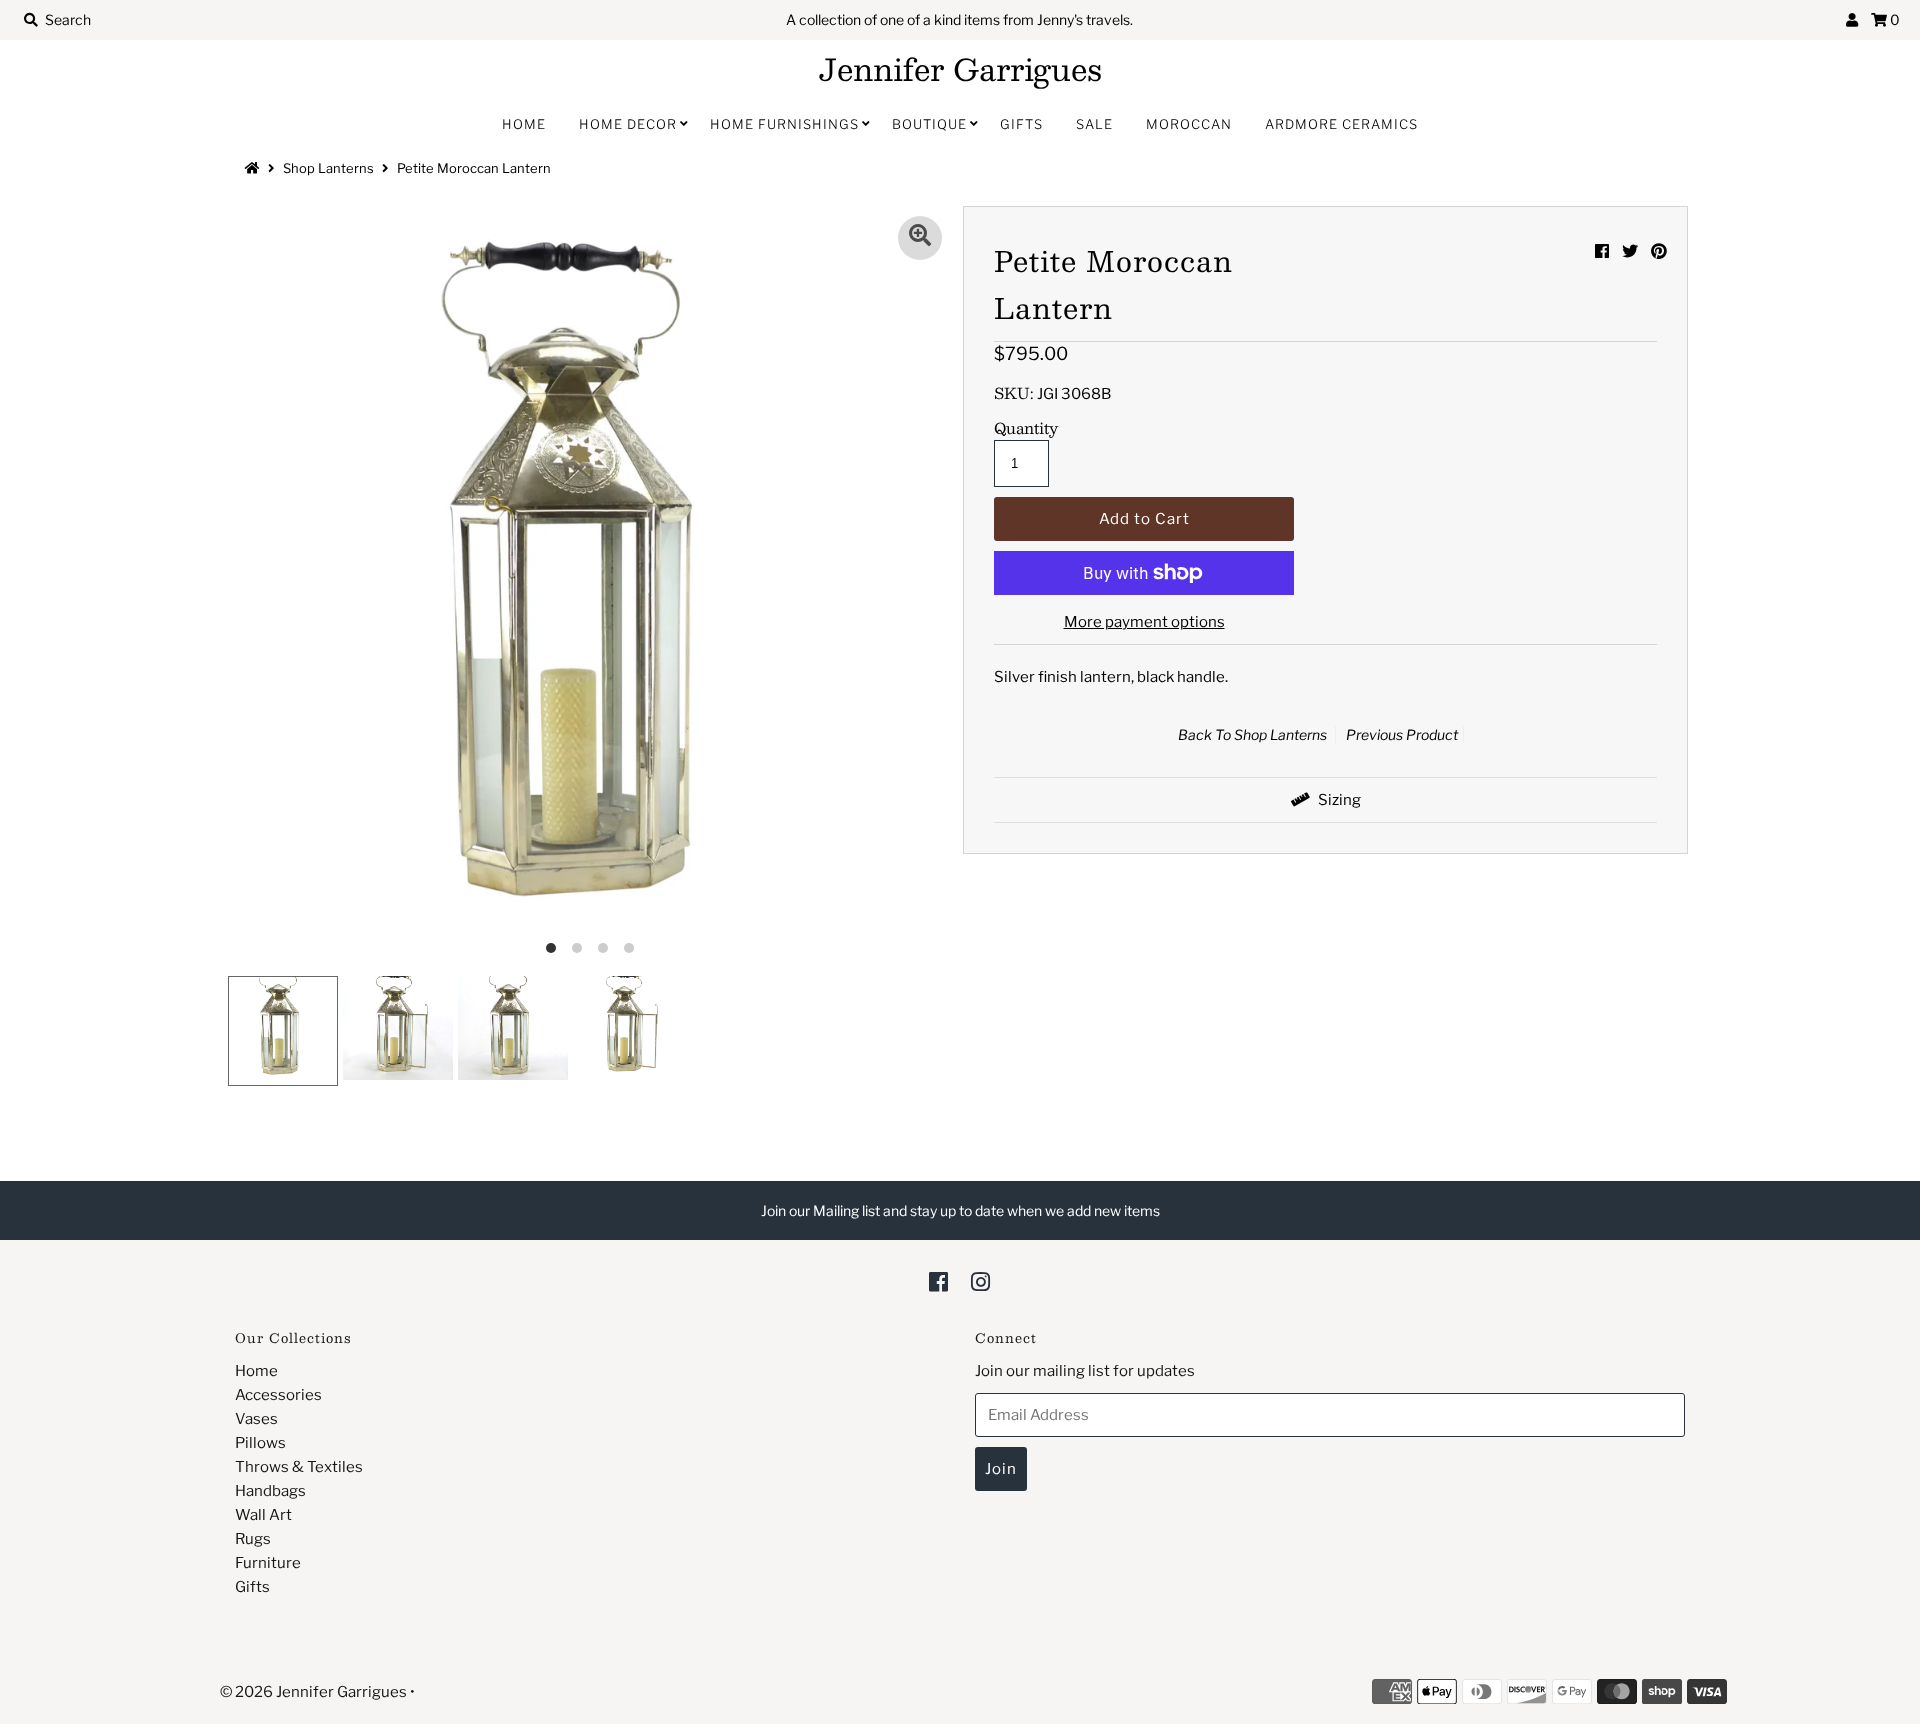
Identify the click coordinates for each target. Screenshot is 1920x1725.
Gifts (1021, 124)
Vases (256, 1419)
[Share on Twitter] (1630, 251)
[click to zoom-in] (920, 238)
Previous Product (1402, 734)
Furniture (268, 1563)
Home (524, 124)
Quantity (1026, 428)
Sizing (1338, 800)
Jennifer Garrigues (960, 69)
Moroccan (1189, 124)
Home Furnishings (784, 124)
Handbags (270, 1491)
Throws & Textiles (299, 1467)
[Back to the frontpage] (255, 168)
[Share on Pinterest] (1659, 251)
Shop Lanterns (328, 168)
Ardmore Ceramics (1341, 124)
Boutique (929, 124)
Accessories (278, 1395)
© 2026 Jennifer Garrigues (313, 1692)
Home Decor (628, 124)
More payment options (1144, 622)
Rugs (253, 1539)
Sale (1094, 124)
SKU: (1014, 393)
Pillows (260, 1443)
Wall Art (263, 1515)
